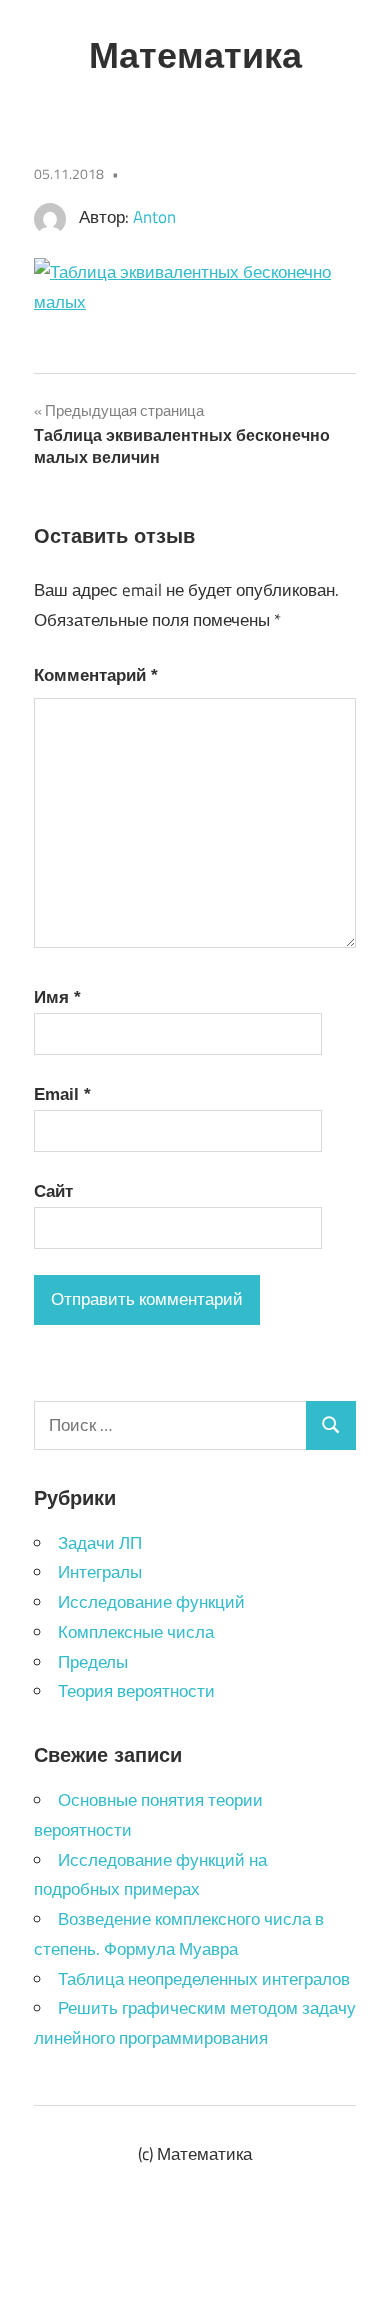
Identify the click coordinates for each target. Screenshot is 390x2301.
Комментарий (96, 675)
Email (62, 1094)
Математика (195, 55)
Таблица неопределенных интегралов (204, 1979)
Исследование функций (151, 1602)
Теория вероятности (136, 1691)
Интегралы (100, 1572)
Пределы (93, 1662)
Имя (57, 997)
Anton (154, 217)
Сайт (53, 1191)
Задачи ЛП (100, 1543)
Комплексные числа (136, 1632)
